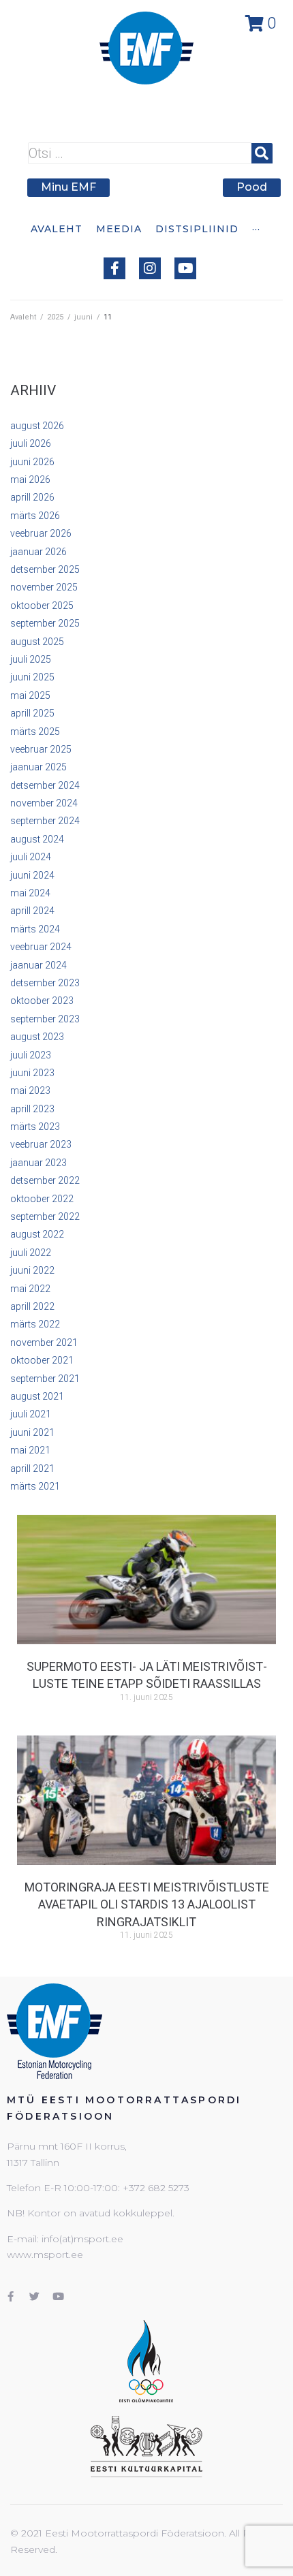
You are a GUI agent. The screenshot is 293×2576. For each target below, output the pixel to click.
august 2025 (37, 642)
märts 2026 (35, 516)
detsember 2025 (45, 569)
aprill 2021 (32, 1468)
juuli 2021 (31, 1414)
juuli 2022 (31, 1253)
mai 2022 (30, 1289)
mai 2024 (30, 893)
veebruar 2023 (41, 1144)
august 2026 (37, 426)
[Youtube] (185, 268)
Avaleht (23, 317)
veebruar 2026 (41, 533)
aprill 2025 (32, 713)
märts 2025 (35, 732)
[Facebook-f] (114, 268)
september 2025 (45, 623)
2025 (55, 317)
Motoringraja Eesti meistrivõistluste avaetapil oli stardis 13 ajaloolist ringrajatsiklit (147, 1904)
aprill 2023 (32, 1109)
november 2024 (44, 803)
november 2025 (44, 587)
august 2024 (37, 839)
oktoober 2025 (42, 606)
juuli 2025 (31, 659)
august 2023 (37, 1037)
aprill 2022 (32, 1306)
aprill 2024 (32, 911)
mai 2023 (30, 1090)
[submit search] (262, 153)
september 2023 (45, 1019)
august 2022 (37, 1234)
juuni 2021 (32, 1432)
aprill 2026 (32, 497)
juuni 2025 (32, 677)
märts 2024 (35, 929)
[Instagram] (150, 268)
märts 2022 (35, 1324)
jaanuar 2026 (38, 552)
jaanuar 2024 (38, 965)
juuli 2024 (31, 857)
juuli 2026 (31, 443)
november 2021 (44, 1342)
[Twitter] (34, 2296)
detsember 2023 (45, 983)
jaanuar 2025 (38, 767)
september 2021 (45, 1379)
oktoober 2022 (42, 1199)
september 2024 (45, 821)
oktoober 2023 (42, 1001)
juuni (83, 317)
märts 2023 (35, 1127)
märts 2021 (35, 1486)
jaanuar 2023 (38, 1163)
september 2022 (45, 1216)
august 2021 (37, 1396)
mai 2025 (30, 695)
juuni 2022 (32, 1270)
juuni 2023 (32, 1073)
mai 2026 (30, 480)
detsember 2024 (45, 785)
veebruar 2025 (41, 749)
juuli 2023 (31, 1055)
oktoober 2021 (42, 1360)
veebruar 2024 (41, 947)
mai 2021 (30, 1450)
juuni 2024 (32, 875)
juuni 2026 (32, 462)
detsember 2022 (45, 1180)
